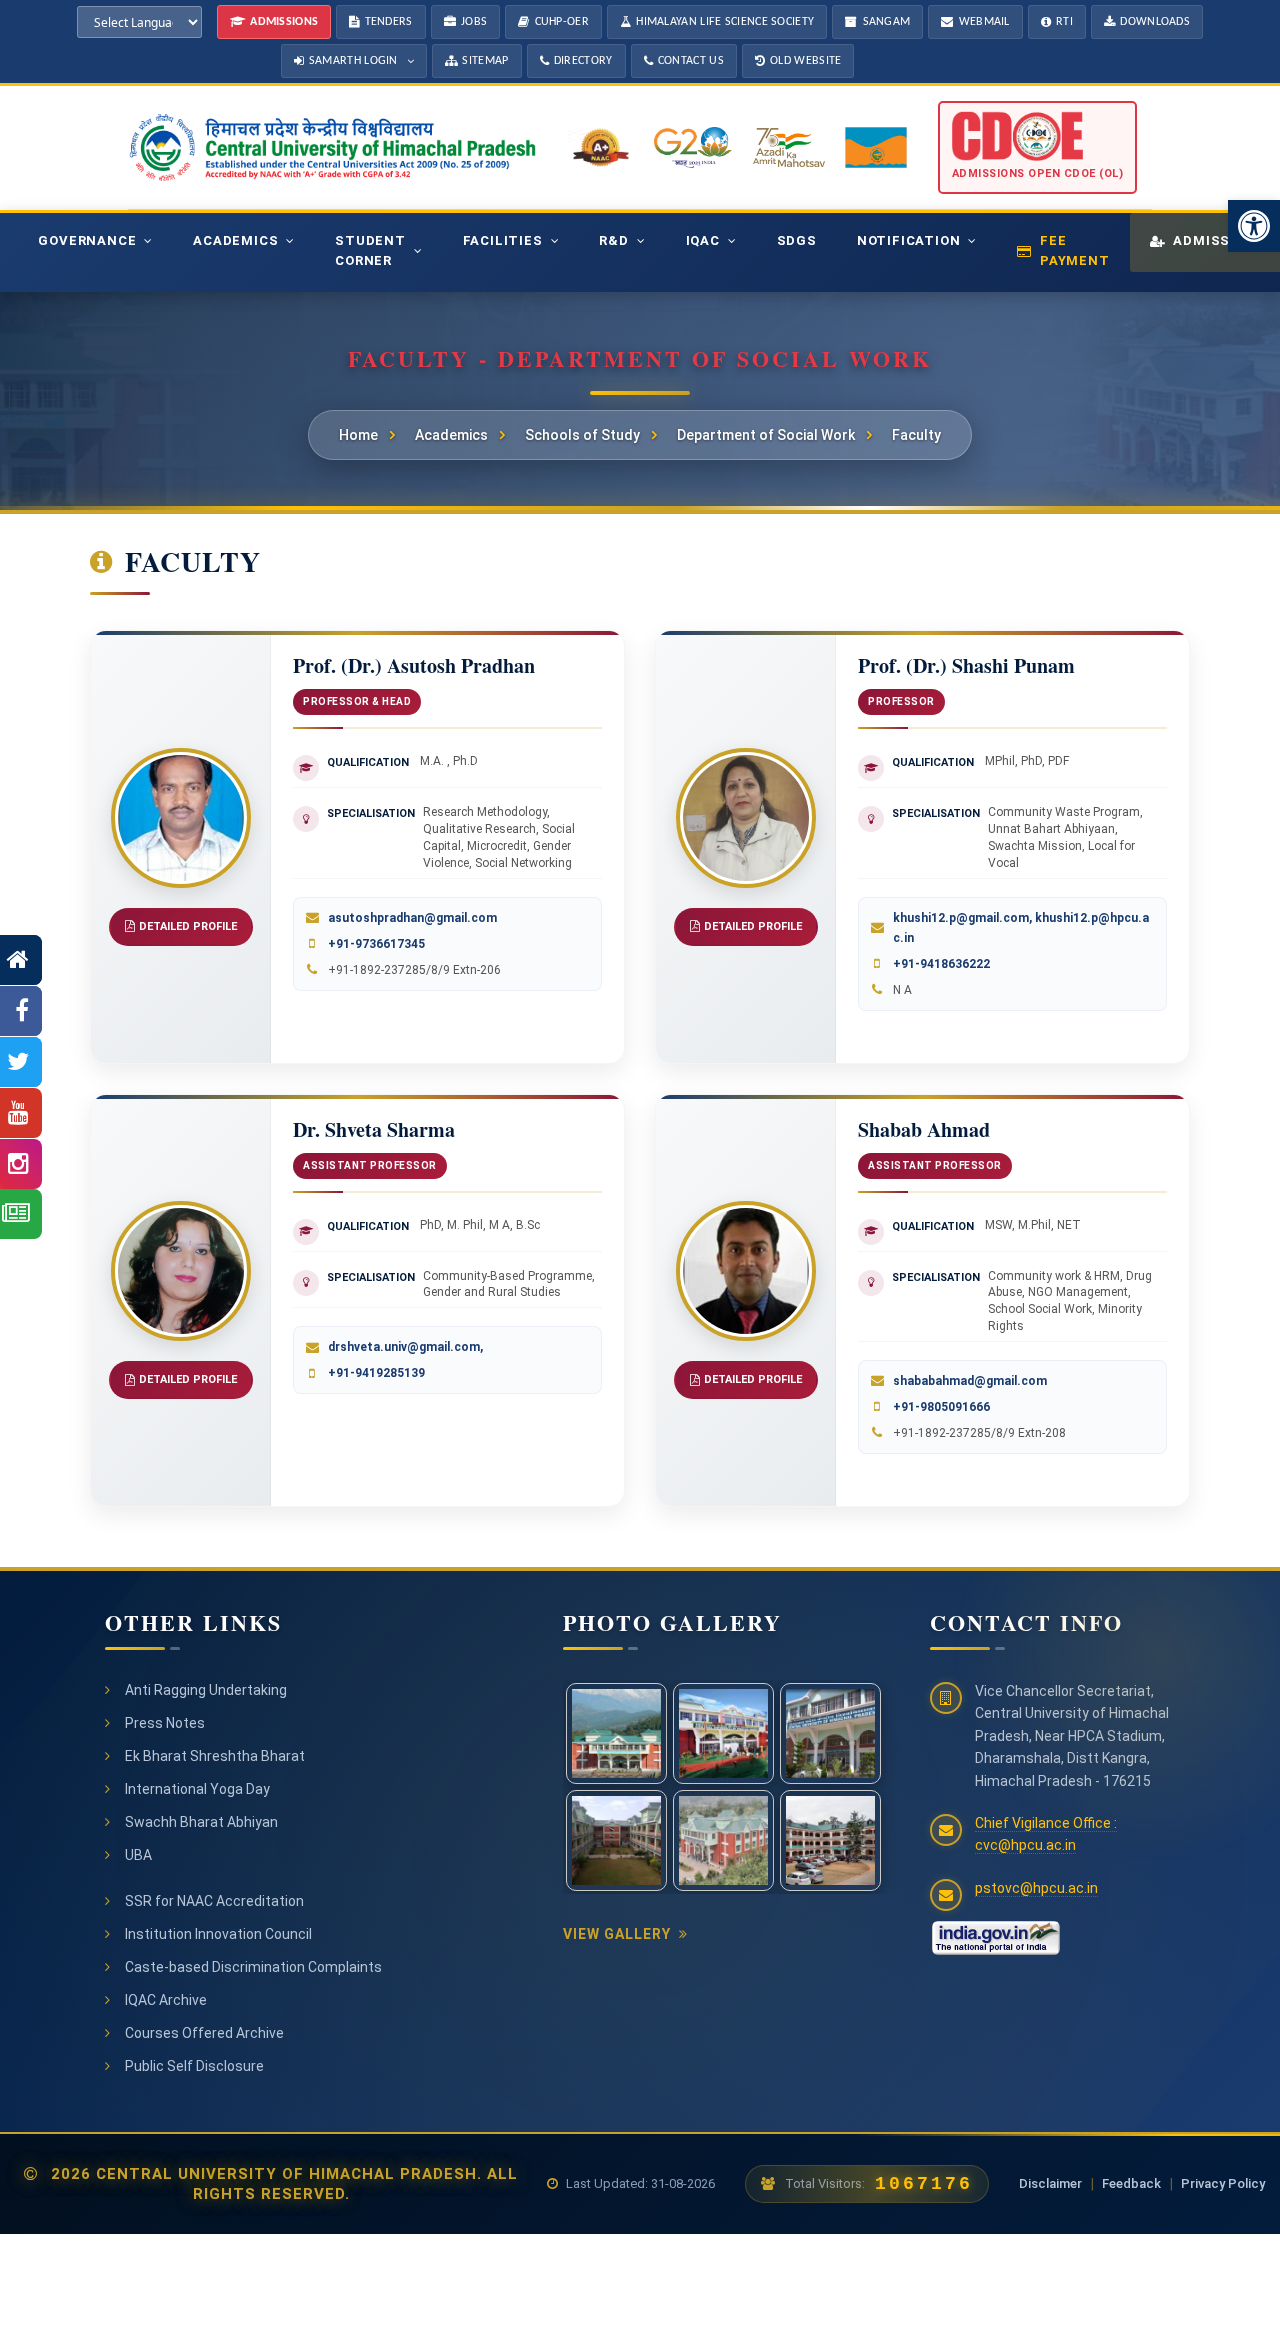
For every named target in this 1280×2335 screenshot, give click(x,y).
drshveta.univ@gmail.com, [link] (405, 1347)
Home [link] (358, 435)
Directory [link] (583, 61)
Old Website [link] (805, 61)
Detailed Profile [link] (188, 926)
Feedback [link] (1131, 2183)
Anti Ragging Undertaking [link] (206, 1690)
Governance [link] (87, 240)
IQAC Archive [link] (166, 2000)
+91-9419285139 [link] (376, 1373)
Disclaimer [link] (1050, 2183)
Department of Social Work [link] (766, 435)
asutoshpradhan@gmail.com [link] (412, 918)
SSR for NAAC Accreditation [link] (214, 1901)
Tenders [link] (389, 22)
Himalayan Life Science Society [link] (725, 22)
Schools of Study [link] (582, 435)
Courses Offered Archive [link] (204, 2033)
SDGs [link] (797, 240)
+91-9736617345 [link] (376, 944)
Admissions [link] (284, 22)
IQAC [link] (703, 240)
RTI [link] (1064, 22)
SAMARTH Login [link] (353, 61)
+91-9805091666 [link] (941, 1407)
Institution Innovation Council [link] (218, 1934)
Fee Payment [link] (1075, 250)
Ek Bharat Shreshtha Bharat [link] (215, 1756)
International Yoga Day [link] (197, 1789)
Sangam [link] (887, 22)
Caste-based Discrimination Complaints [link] (253, 1967)
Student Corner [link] (370, 250)
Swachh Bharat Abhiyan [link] (201, 1822)
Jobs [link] (474, 22)
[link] (1254, 226)
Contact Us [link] (691, 61)
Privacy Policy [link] (1223, 2183)
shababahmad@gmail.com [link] (970, 1381)
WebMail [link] (984, 22)
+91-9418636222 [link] (941, 964)
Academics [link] (235, 240)
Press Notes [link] (165, 1723)
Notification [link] (909, 240)
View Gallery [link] (617, 1934)
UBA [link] (138, 1855)
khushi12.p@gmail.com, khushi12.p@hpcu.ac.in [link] (1021, 928)
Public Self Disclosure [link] (194, 2066)
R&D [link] (613, 240)
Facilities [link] (503, 240)
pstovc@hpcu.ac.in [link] (1036, 1888)
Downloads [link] (1155, 22)
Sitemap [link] (485, 61)
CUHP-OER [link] (562, 22)
